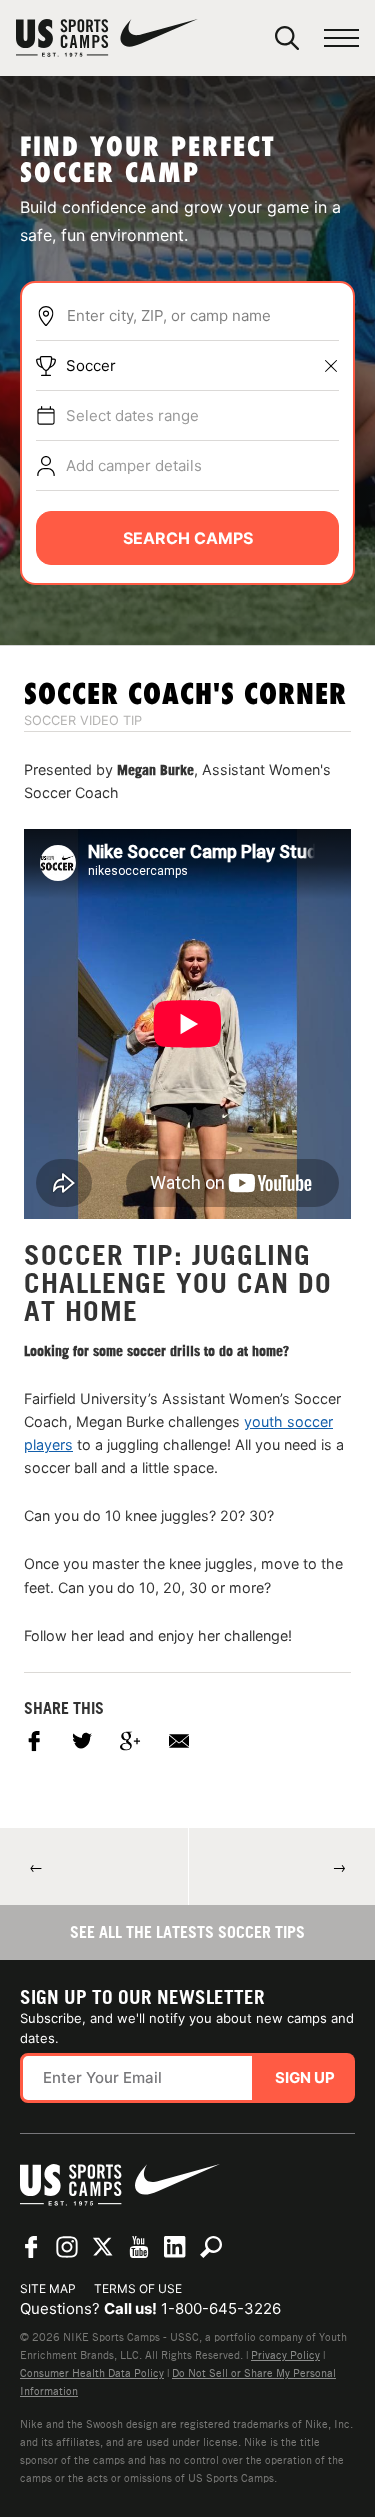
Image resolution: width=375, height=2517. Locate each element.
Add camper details (134, 465)
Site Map (48, 2288)
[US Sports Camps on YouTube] (139, 2247)
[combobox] (202, 316)
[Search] (287, 38)
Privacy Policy (285, 2355)
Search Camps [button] (188, 538)
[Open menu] (341, 38)
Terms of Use (138, 2288)
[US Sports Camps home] (107, 38)
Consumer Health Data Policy (92, 2373)
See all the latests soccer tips (187, 1932)
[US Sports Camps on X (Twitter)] (103, 2247)
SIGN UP (305, 2077)
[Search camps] (211, 2247)
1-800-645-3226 (221, 2308)
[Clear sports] (331, 366)
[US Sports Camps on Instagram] (67, 2247)
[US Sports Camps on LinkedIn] (175, 2247)
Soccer (91, 365)
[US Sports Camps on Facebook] (31, 2247)
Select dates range (132, 415)
